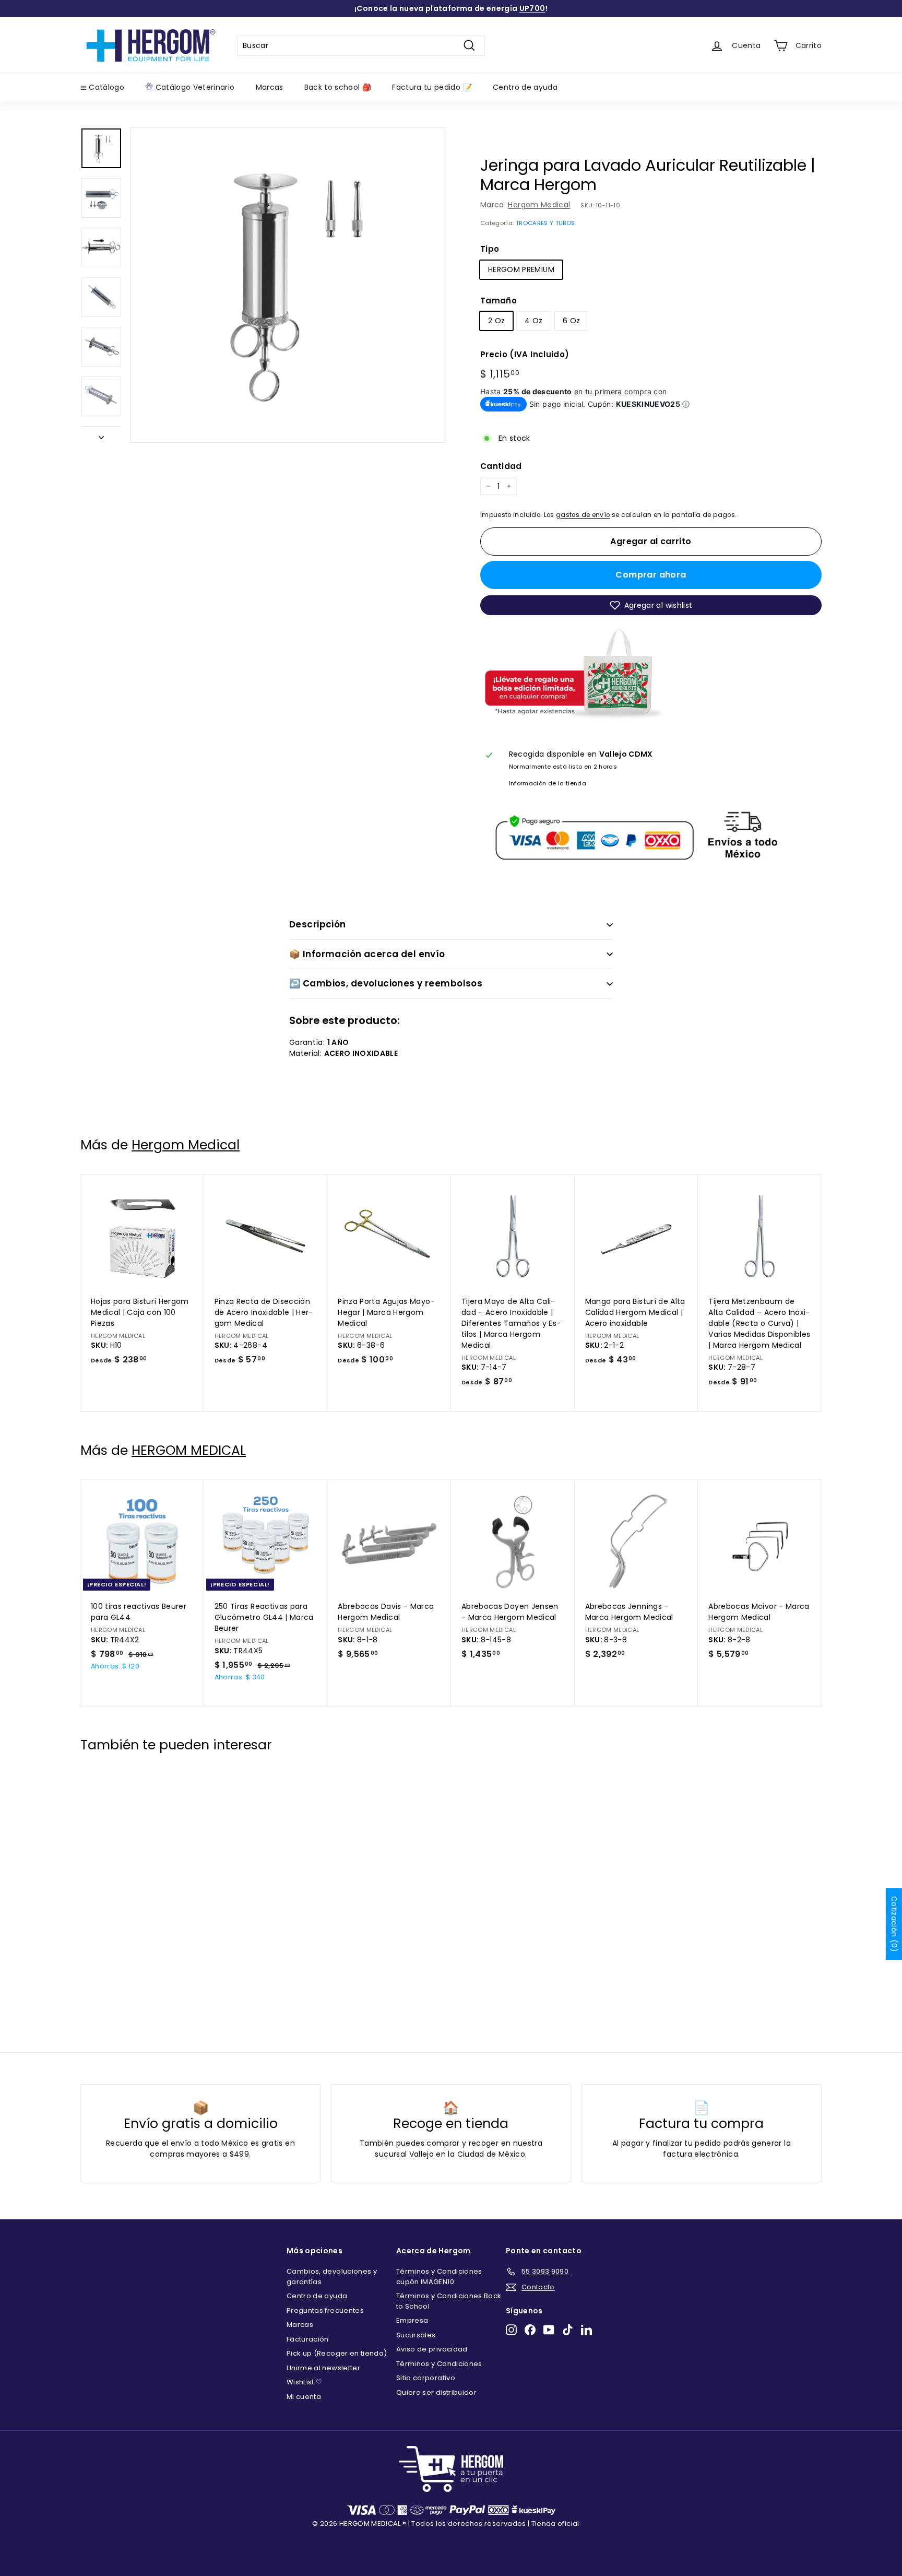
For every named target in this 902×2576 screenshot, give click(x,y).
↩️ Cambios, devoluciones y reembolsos (386, 983)
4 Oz (533, 321)
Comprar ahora (651, 575)
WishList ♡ (305, 2382)
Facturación (308, 2339)
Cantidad (501, 466)
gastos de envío (583, 515)
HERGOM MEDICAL (189, 1450)
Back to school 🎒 (338, 87)
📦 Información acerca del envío (367, 954)
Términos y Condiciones (439, 2364)
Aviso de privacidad (432, 2349)
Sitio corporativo (426, 2378)
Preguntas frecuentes (325, 2310)
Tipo (490, 249)
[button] (651, 605)
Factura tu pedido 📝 (432, 87)
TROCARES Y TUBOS (545, 223)
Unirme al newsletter (323, 2368)
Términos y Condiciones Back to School (449, 2301)
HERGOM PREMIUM (521, 269)
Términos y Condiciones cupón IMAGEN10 (439, 2277)
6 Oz (571, 321)
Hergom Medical (539, 205)
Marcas (270, 87)
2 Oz (496, 321)
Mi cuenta (304, 2397)
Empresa (412, 2320)
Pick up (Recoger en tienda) (337, 2353)
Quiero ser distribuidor (436, 2392)
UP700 (532, 8)
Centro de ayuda (525, 87)
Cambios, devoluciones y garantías (332, 2277)
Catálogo (105, 87)
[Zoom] (288, 285)
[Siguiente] (101, 435)
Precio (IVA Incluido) (525, 354)
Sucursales (416, 2335)
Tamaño (499, 301)
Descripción (318, 924)
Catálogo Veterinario (194, 87)
